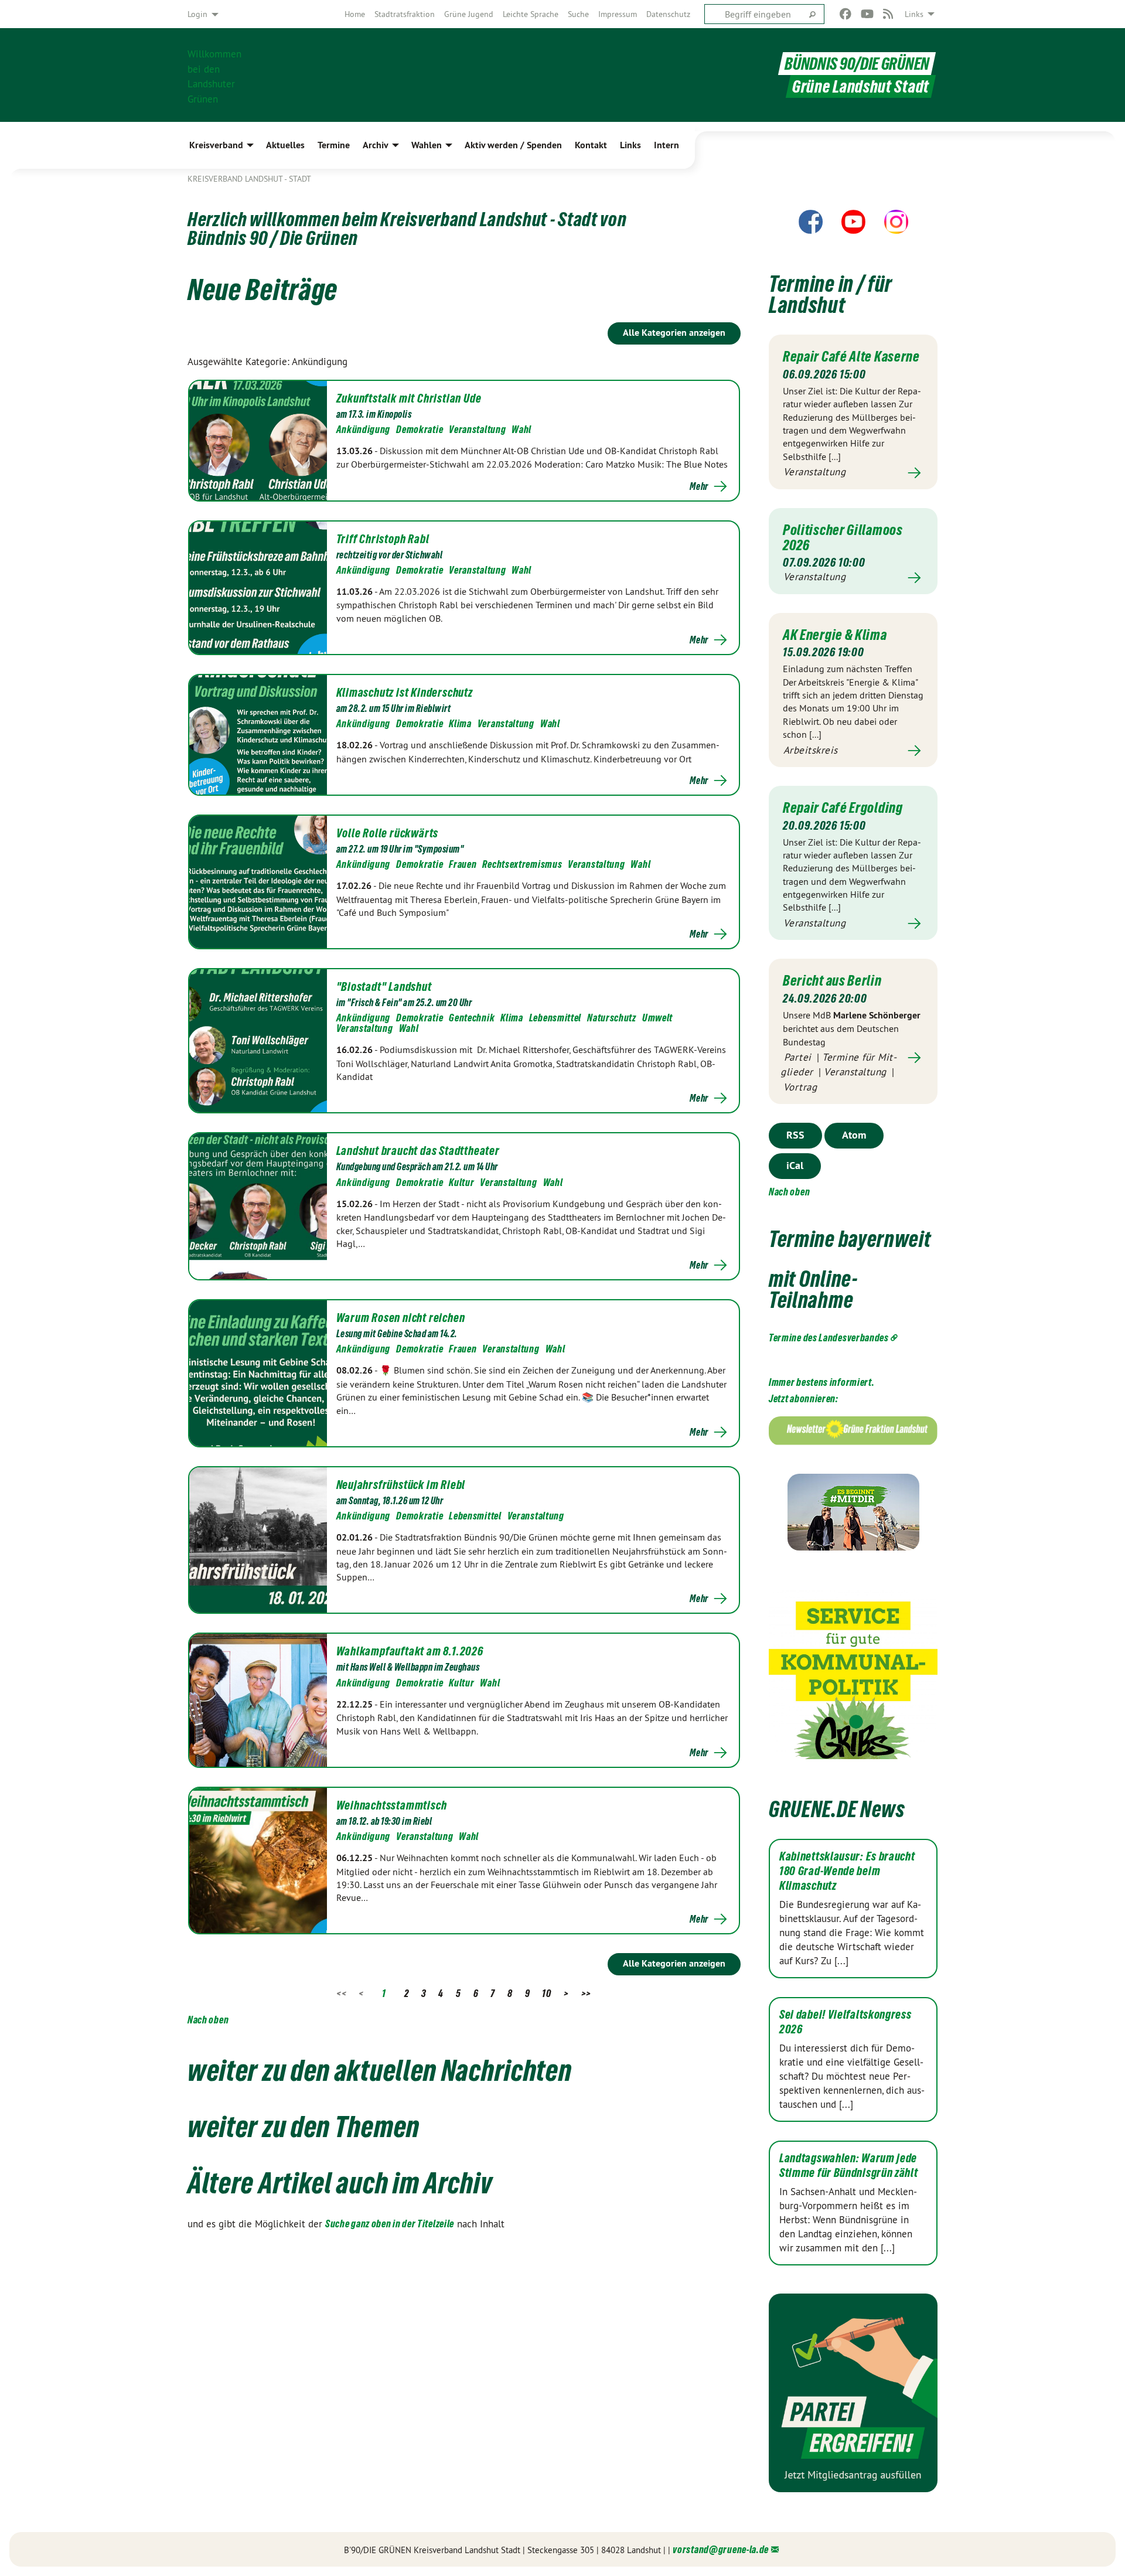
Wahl (521, 429)
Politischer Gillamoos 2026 (843, 537)
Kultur (461, 1182)
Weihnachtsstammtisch (392, 1805)
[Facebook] (846, 14)
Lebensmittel (555, 1018)
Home (355, 14)
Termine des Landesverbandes (829, 1338)
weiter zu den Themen (304, 2127)
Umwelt (657, 1018)
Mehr (699, 486)
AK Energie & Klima (835, 635)
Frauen (463, 864)
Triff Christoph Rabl (383, 539)
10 (546, 1993)
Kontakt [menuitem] (591, 145)
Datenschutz (668, 14)
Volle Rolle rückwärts (388, 833)
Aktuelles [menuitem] (285, 145)
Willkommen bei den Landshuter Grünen (214, 75)
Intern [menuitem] (667, 145)
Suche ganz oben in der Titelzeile (390, 2224)
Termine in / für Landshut (831, 294)
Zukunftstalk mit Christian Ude (409, 398)
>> (586, 1993)
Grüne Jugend (469, 14)
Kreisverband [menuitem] (216, 145)
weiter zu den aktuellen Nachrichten (380, 2070)
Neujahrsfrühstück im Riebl (401, 1485)
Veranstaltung (477, 429)
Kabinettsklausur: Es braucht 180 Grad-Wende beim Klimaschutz (847, 1871)
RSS (795, 1135)
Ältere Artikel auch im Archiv (340, 2183)
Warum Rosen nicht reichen (401, 1318)
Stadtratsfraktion (405, 14)
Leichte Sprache (531, 14)
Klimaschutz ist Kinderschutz (405, 693)
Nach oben (208, 2020)
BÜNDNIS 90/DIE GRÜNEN (857, 64)
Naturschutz (612, 1018)
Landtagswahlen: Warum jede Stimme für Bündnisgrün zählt (849, 2166)
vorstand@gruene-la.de (721, 2549)
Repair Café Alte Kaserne (851, 356)
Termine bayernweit (850, 1239)
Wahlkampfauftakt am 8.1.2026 (410, 1651)
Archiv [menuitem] (376, 145)
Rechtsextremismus (522, 864)
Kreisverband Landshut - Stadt (249, 179)
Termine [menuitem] (334, 145)
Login (197, 14)
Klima (460, 723)
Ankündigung (364, 429)
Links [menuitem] (914, 14)
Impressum (618, 14)
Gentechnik (472, 1018)
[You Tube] (867, 14)
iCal (795, 1165)
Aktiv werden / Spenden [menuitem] (513, 145)
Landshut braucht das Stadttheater (418, 1151)
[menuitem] (355, 14)
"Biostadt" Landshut (384, 987)
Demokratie (420, 429)
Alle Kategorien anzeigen (674, 333)
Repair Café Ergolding (843, 807)
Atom (854, 1135)
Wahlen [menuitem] (427, 145)
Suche (578, 14)
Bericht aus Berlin (832, 980)
